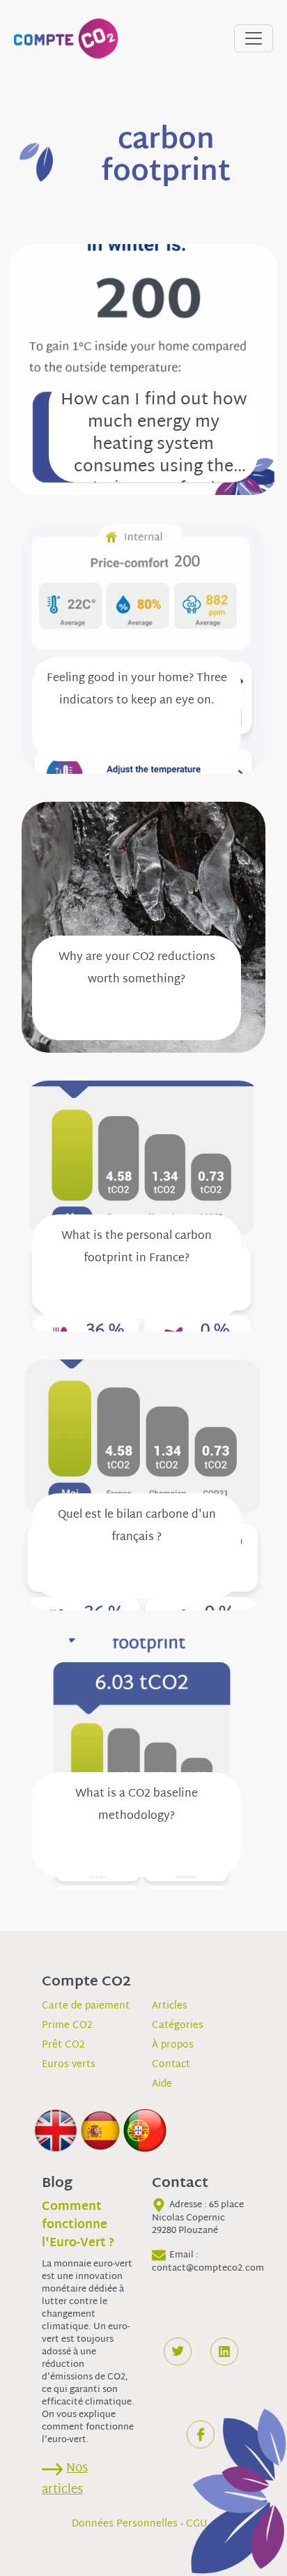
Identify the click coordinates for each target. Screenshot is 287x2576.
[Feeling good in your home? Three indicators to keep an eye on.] (143, 649)
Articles (170, 2006)
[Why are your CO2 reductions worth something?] (143, 928)
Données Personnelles (125, 2524)
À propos (173, 2045)
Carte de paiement (86, 2006)
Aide (162, 2084)
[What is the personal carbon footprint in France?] (143, 1206)
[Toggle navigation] (254, 38)
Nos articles (65, 2479)
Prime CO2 (67, 2026)
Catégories (178, 2026)
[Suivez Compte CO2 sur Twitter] (178, 2352)
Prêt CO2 (63, 2045)
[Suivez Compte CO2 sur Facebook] (201, 2434)
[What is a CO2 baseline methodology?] (143, 1764)
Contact (171, 2065)
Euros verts (69, 2065)
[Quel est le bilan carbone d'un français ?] (143, 1485)
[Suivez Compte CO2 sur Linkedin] (224, 2352)
